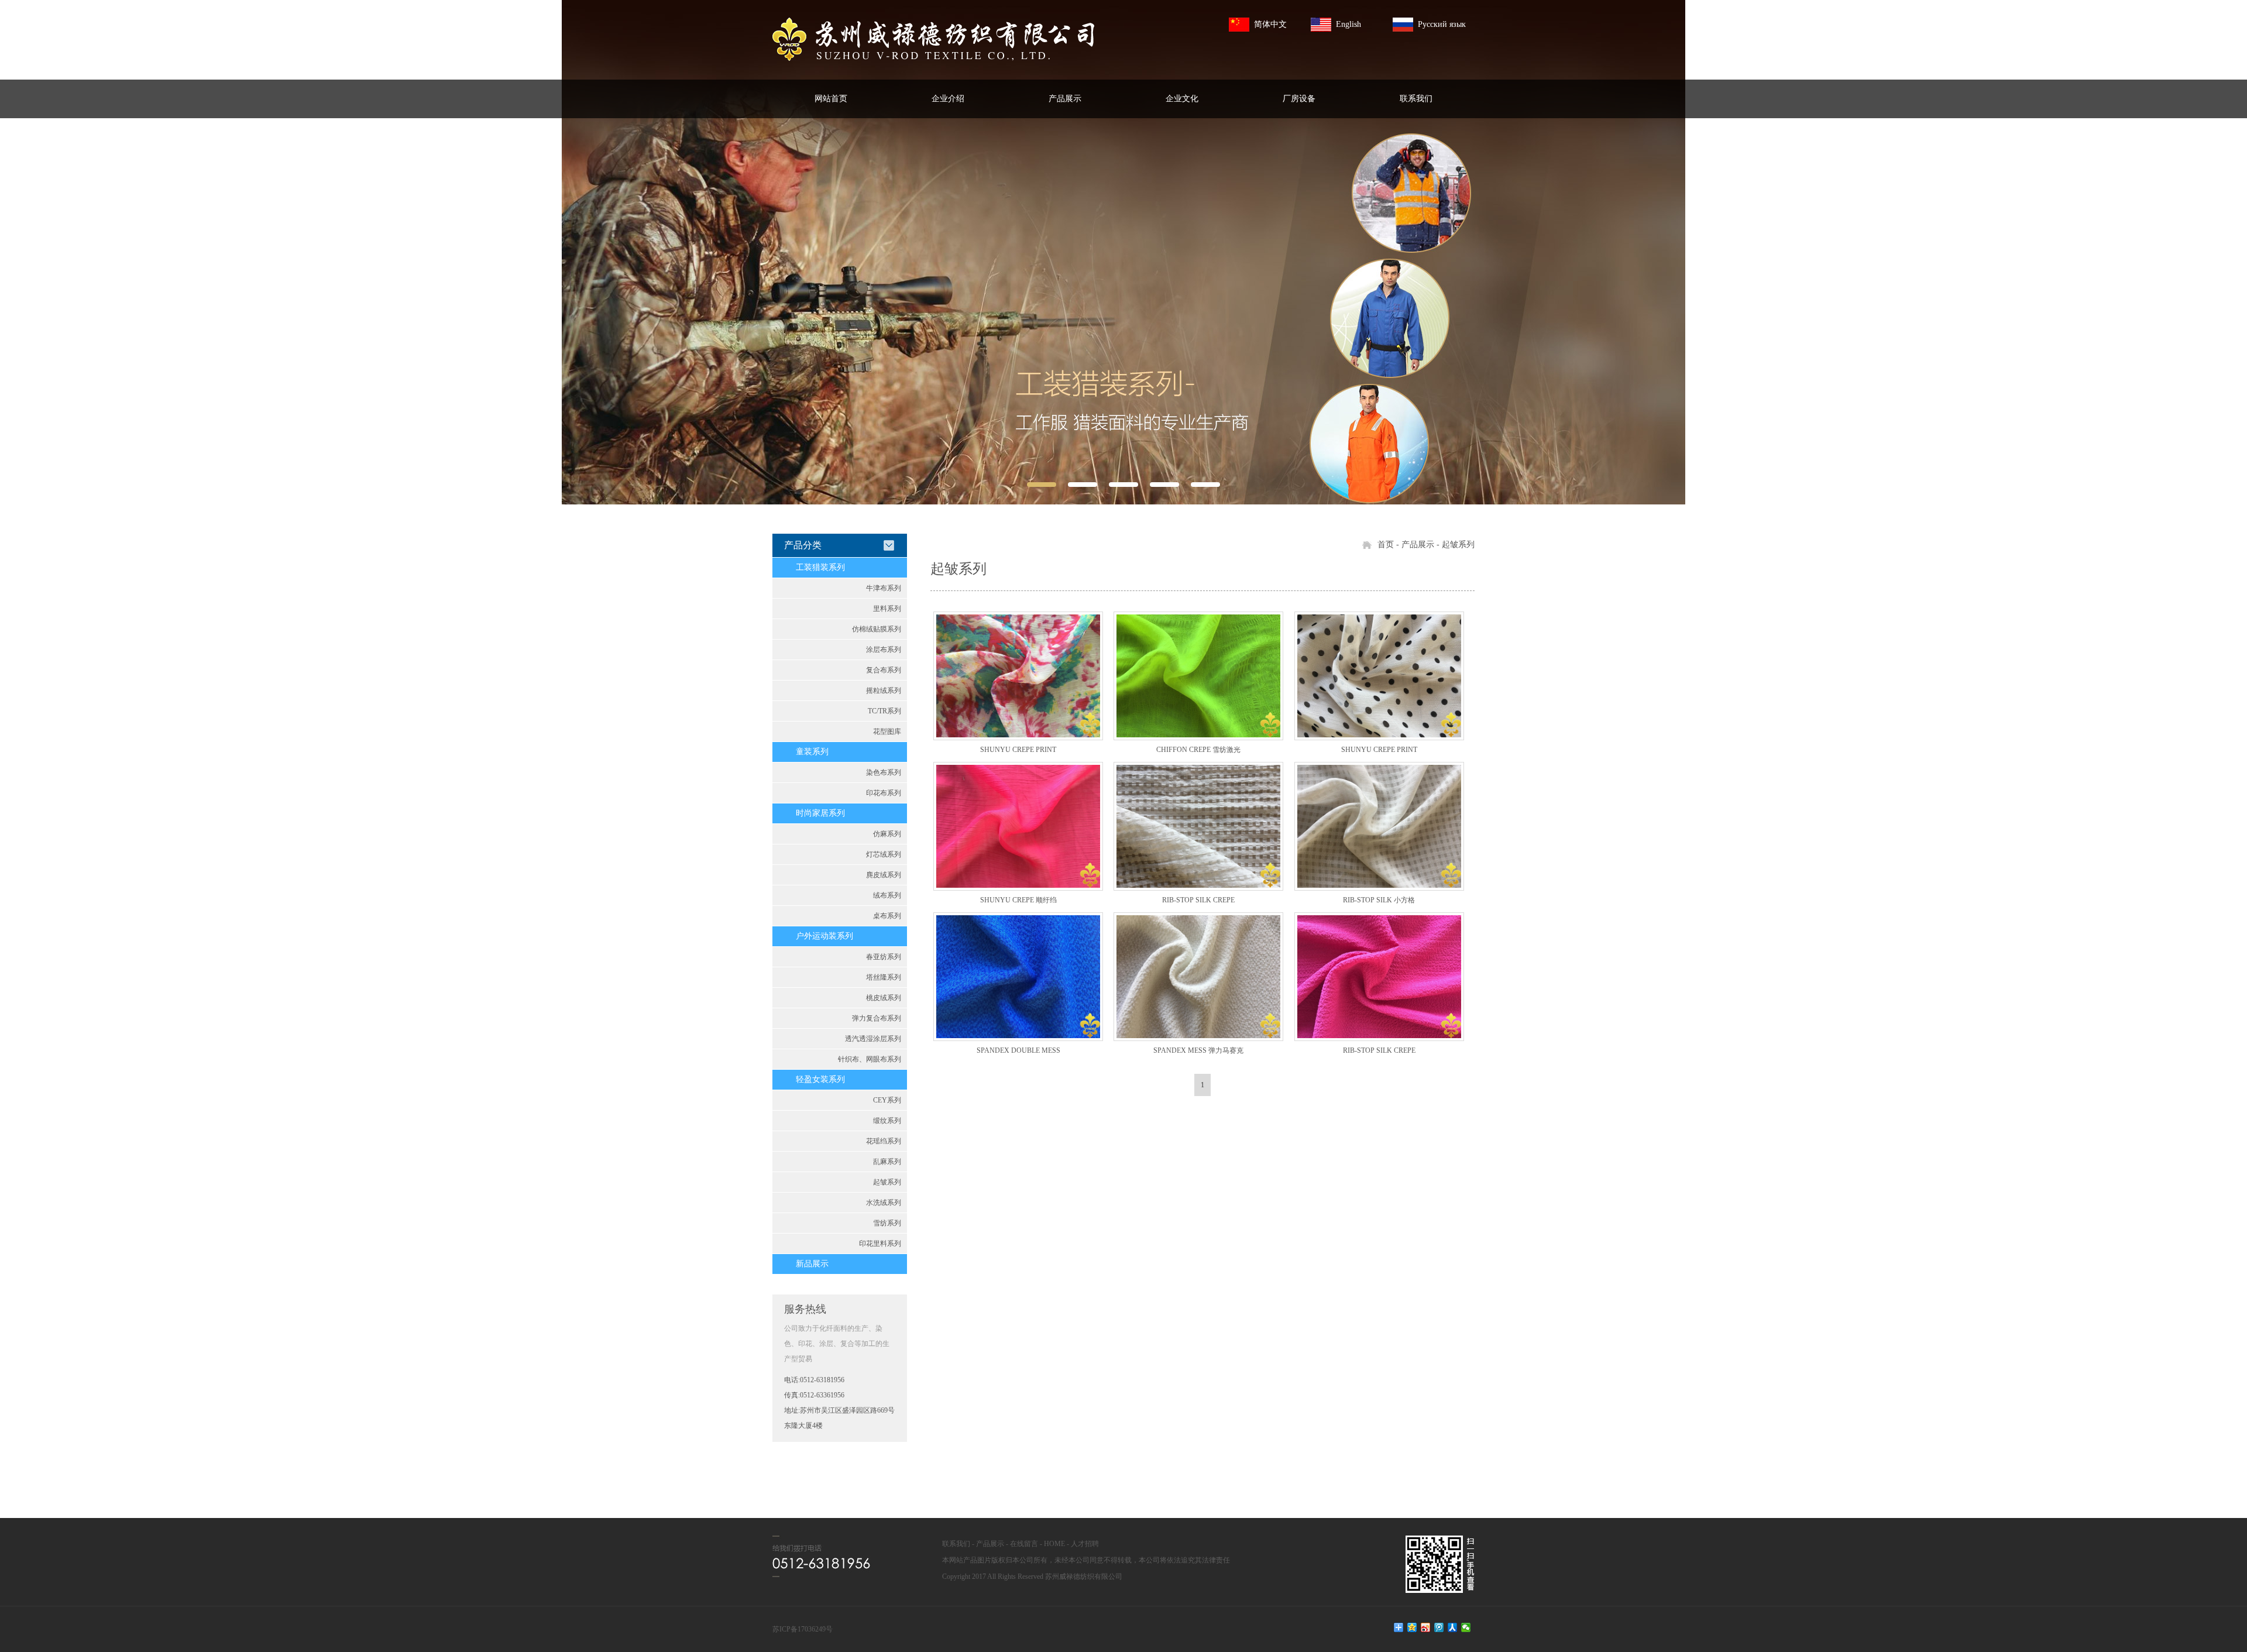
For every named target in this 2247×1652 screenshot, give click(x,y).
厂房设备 (1299, 99)
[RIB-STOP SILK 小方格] (1379, 826)
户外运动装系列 (824, 936)
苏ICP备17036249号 (803, 1629)
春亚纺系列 (884, 957)
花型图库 (887, 731)
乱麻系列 (887, 1162)
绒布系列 (887, 895)
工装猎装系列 (820, 567)
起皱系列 (887, 1182)
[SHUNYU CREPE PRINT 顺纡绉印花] (1018, 676)
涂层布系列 (884, 650)
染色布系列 (884, 772)
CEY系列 (887, 1100)
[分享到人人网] (1453, 1627)
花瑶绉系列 (884, 1141)
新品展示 (812, 1264)
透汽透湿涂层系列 (873, 1039)
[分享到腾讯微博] (1439, 1627)
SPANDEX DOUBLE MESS (1018, 1050)
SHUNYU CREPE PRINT (1018, 750)
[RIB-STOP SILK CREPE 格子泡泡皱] (1379, 977)
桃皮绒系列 (884, 998)
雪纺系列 (887, 1223)
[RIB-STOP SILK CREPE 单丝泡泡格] (1198, 826)
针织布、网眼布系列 (870, 1059)
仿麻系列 (887, 834)
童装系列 (812, 752)
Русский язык (1442, 24)
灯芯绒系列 (884, 854)
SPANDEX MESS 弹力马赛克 (1198, 1050)
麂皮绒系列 (884, 875)
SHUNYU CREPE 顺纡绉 (1018, 900)
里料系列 (887, 609)
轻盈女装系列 (820, 1079)
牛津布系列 (884, 588)
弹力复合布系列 (877, 1018)
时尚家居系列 (820, 813)
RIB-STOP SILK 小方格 (1379, 900)
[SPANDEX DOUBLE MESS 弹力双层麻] (1018, 977)
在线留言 (1024, 1544)
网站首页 (831, 99)
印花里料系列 (880, 1244)
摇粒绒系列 (884, 691)
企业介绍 (948, 99)
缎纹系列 (887, 1121)
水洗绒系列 (884, 1203)
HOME (1054, 1544)
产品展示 (1065, 99)
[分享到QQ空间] (1412, 1627)
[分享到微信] (1466, 1627)
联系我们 (1416, 99)
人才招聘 (1085, 1544)
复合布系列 (884, 670)
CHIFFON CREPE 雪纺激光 (1198, 750)
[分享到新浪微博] (1426, 1627)
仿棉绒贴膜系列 (877, 629)
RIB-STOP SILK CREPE (1198, 900)
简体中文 (1270, 24)
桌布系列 (887, 916)
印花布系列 (884, 793)
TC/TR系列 (884, 711)
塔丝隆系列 (884, 977)
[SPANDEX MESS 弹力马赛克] (1198, 977)
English (1348, 24)
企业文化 (1182, 99)
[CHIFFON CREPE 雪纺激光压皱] (1198, 676)
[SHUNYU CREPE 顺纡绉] (1018, 826)
